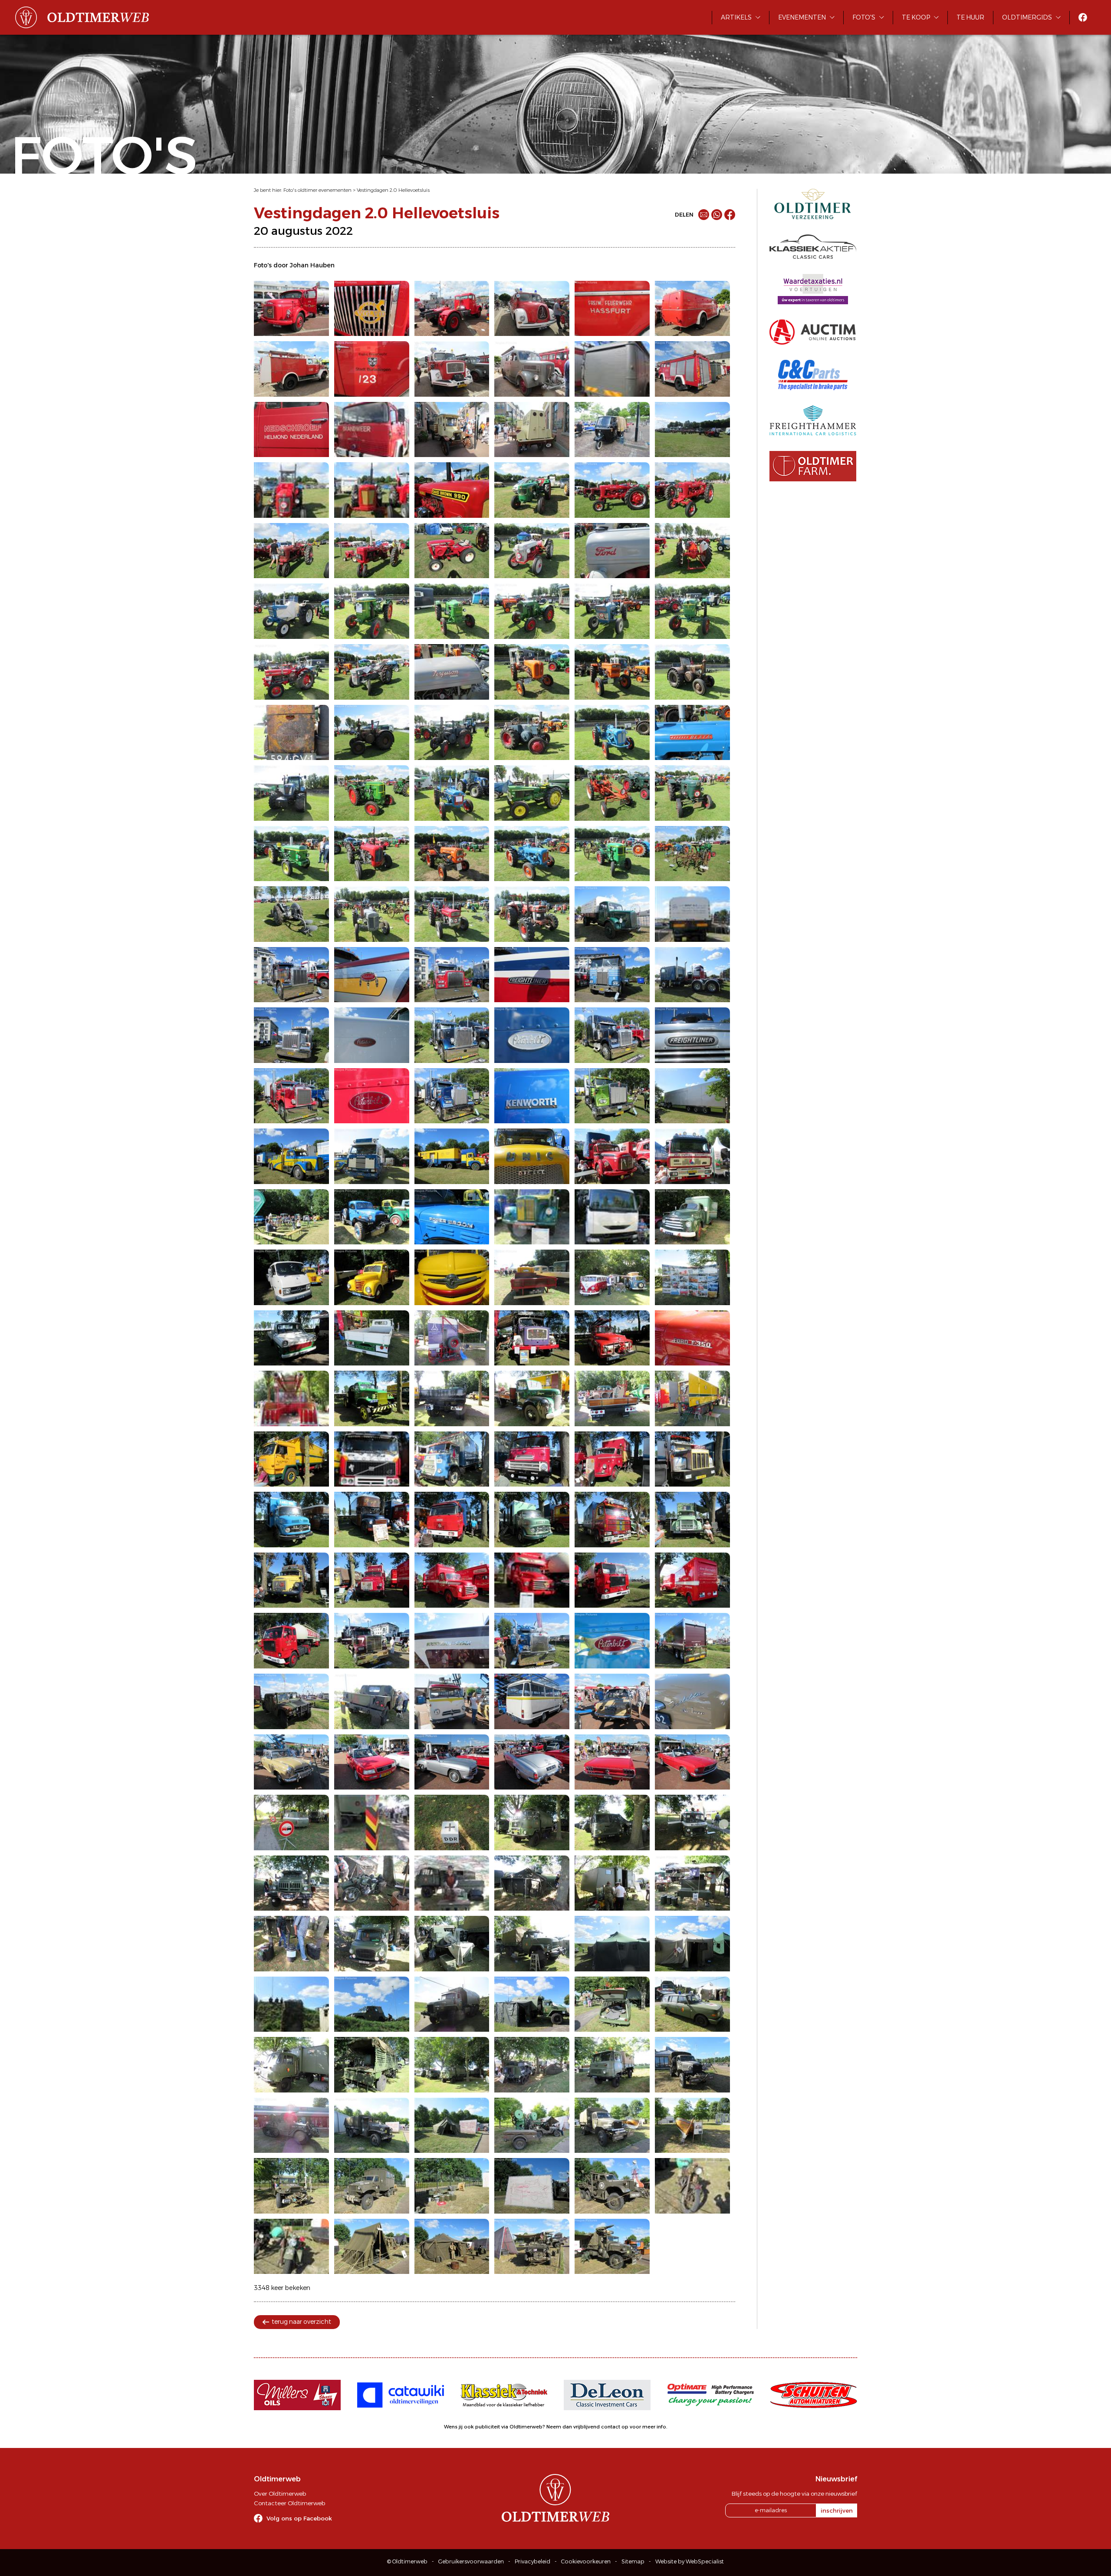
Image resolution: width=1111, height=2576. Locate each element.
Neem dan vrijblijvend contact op (587, 2427)
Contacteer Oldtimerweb (289, 2503)
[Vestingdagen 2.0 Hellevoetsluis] (291, 309)
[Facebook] (730, 215)
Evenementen (802, 17)
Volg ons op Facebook (299, 2518)
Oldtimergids (1027, 17)
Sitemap (633, 2561)
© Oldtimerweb (407, 2561)
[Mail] (704, 215)
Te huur (970, 17)
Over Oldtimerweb (280, 2494)
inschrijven (837, 2510)
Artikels (736, 17)
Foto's (864, 17)
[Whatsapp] (717, 215)
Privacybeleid (532, 2561)
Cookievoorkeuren (586, 2561)
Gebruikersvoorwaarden (471, 2561)
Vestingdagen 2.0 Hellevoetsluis (393, 190)
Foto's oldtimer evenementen (317, 190)
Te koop (916, 17)
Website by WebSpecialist (690, 2561)
